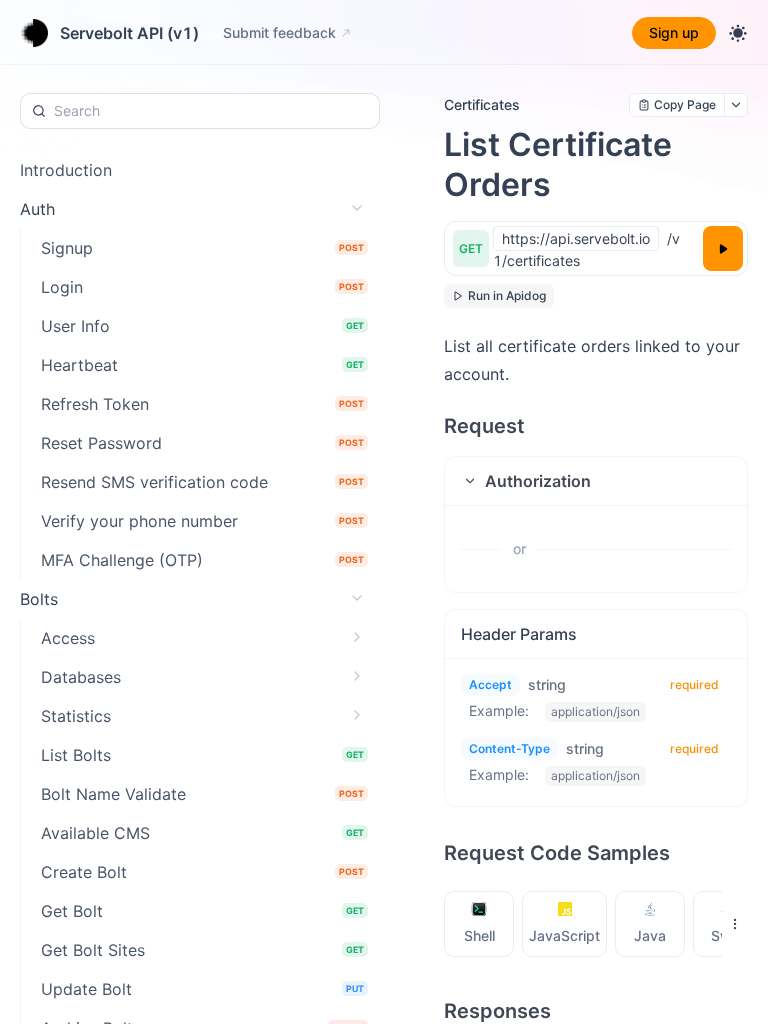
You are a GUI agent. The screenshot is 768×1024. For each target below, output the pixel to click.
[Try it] (723, 248)
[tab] (479, 924)
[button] (596, 481)
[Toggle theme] (738, 33)
